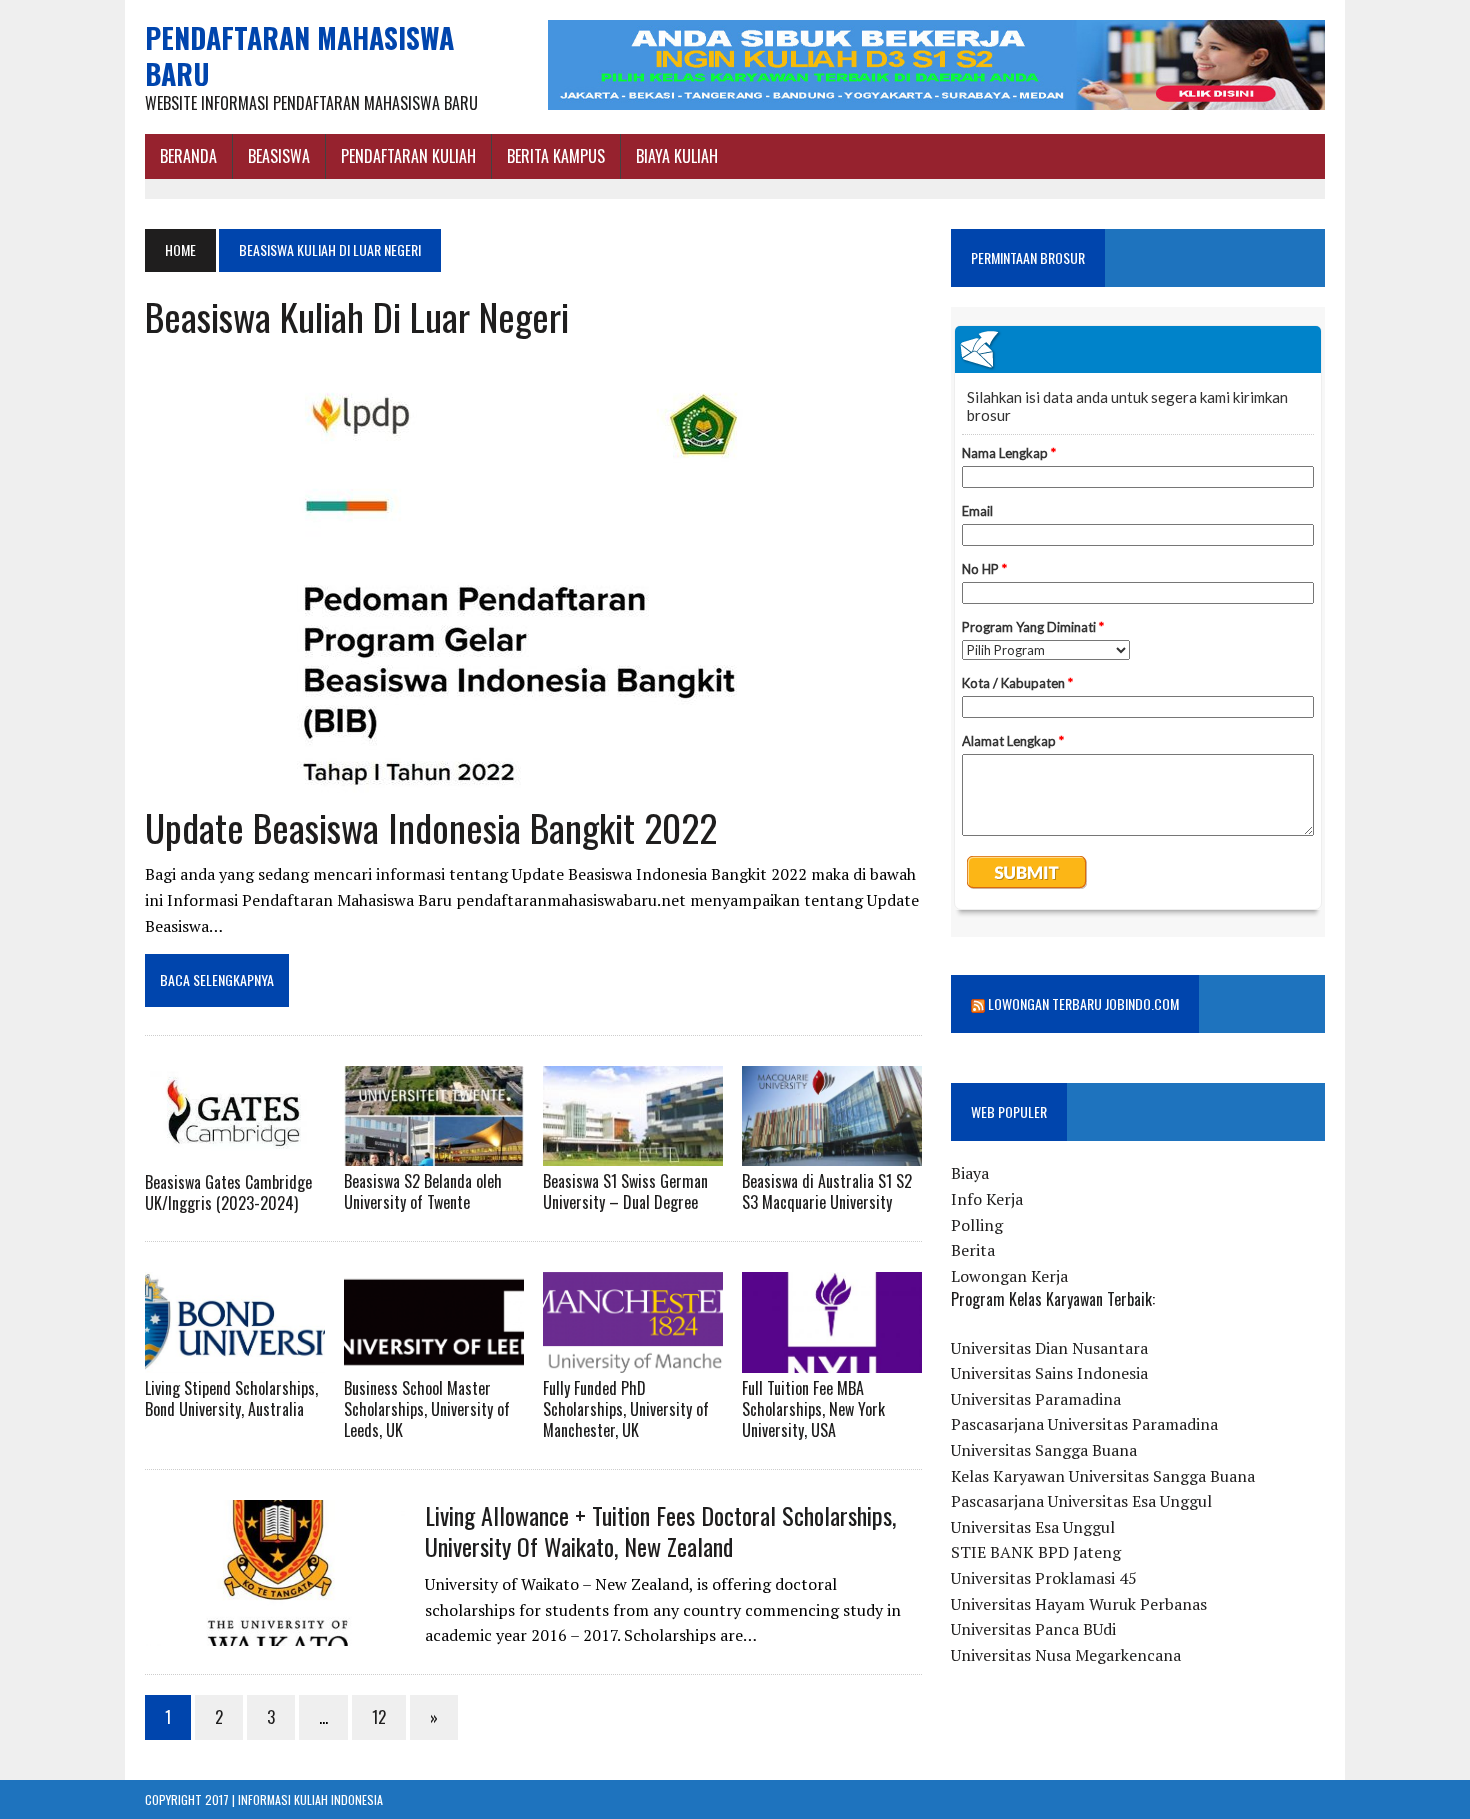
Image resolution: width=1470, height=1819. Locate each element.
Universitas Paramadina (1036, 1399)
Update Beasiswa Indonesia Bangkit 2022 (431, 827)
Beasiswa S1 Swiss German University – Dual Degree (625, 1191)
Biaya (970, 1173)
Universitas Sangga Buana (1044, 1450)
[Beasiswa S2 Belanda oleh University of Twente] (434, 1153)
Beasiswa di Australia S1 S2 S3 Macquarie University (827, 1191)
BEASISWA (279, 156)
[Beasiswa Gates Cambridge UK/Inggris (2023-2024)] (235, 1153)
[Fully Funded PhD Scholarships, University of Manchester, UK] (633, 1360)
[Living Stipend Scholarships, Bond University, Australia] (235, 1360)
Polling (977, 1225)
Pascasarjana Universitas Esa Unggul (1081, 1501)
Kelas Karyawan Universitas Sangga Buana (1103, 1476)
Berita (973, 1250)
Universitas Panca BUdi (1033, 1629)
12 (379, 1717)
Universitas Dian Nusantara (1049, 1348)
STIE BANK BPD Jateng (1036, 1552)
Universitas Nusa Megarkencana (1066, 1655)
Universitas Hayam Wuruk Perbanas (1079, 1604)
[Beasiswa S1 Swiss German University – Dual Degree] (633, 1153)
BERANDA (188, 156)
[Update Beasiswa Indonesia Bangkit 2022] (520, 784)
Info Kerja (987, 1199)
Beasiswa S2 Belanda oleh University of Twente (423, 1191)
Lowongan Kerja (1009, 1276)
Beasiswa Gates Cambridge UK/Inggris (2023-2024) (228, 1192)
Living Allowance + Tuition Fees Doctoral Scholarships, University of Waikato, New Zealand (660, 1530)
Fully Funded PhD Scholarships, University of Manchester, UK (626, 1409)
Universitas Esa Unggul (1033, 1527)
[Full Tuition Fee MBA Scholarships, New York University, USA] (832, 1360)
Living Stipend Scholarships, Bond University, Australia (231, 1398)
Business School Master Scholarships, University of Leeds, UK (427, 1409)
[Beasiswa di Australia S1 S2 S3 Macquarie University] (832, 1153)
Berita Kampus (556, 156)
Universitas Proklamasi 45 (1044, 1578)
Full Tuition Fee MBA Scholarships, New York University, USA (813, 1409)
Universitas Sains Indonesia (1049, 1373)
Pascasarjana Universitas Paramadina (1084, 1424)
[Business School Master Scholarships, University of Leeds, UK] (434, 1360)
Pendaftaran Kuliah (408, 156)
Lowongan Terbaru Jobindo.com (1083, 1003)
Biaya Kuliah (677, 156)
